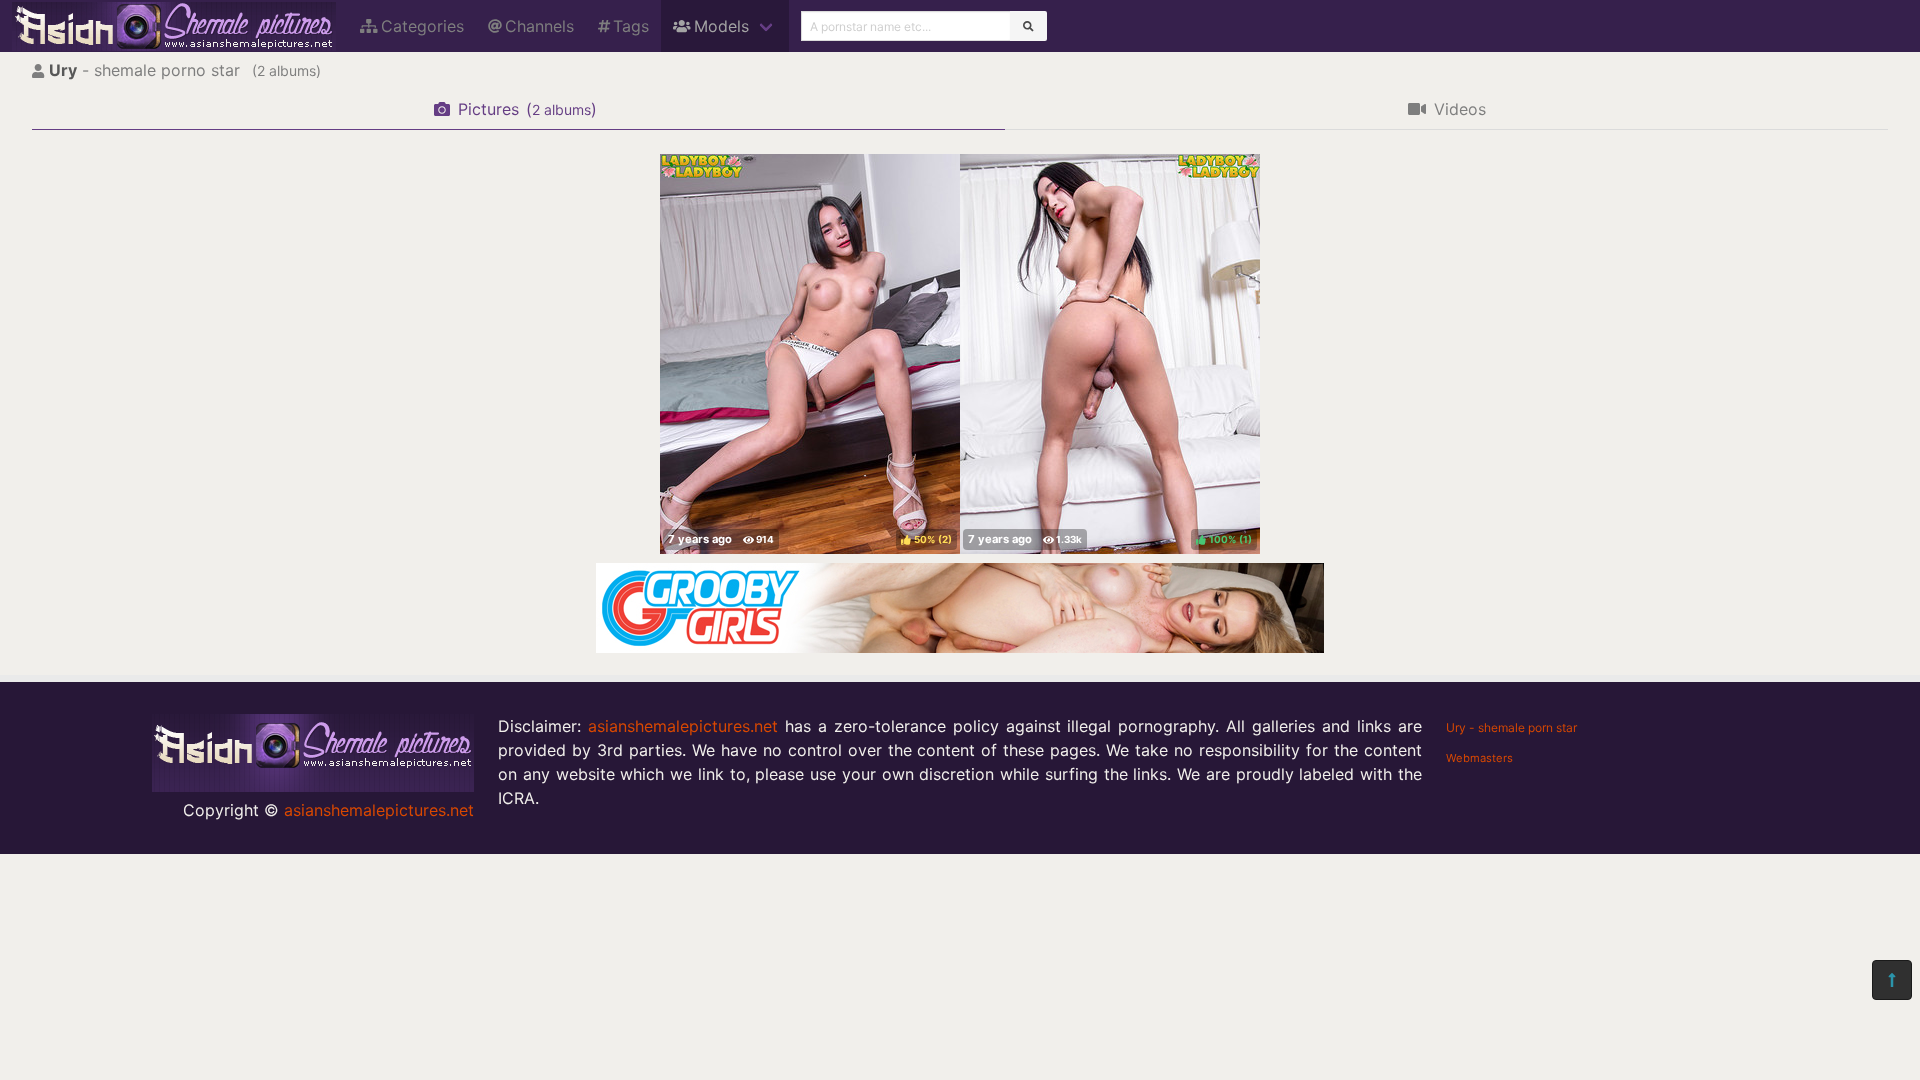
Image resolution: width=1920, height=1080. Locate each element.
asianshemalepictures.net (379, 810)
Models (721, 26)
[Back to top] (1892, 980)
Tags (631, 26)
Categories (422, 26)
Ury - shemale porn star (1511, 727)
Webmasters (1479, 758)
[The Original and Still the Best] (960, 647)
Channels (539, 26)
